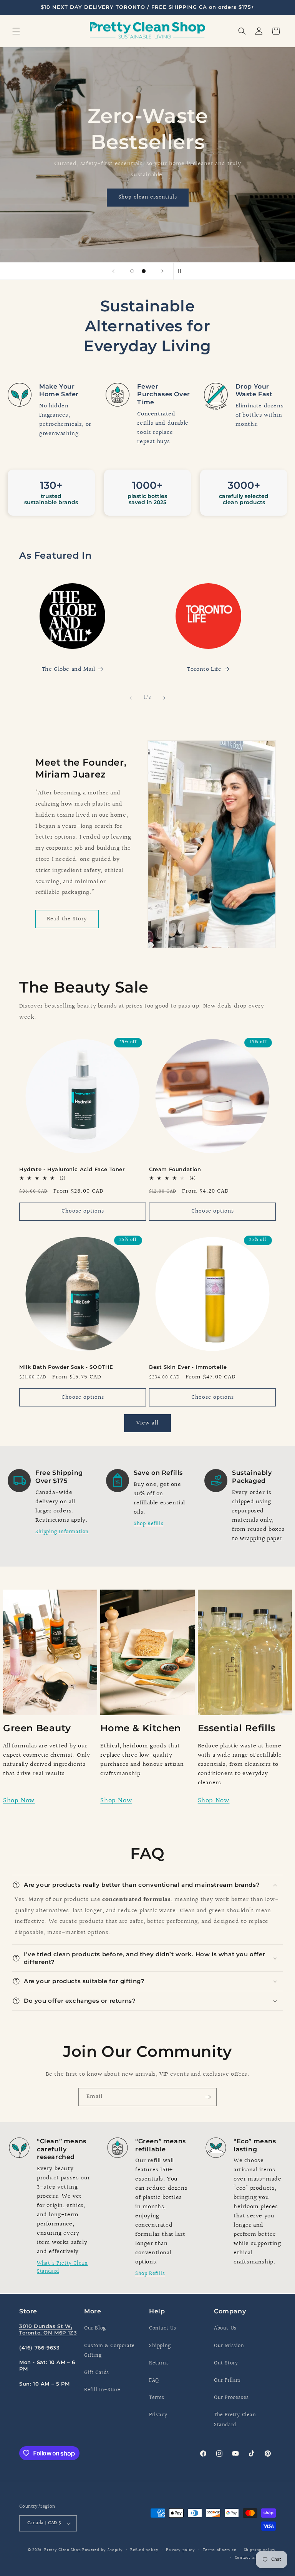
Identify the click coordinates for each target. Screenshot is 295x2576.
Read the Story (67, 919)
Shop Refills (148, 1524)
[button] (16, 31)
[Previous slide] (113, 271)
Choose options (83, 1211)
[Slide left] (131, 698)
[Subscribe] (208, 2097)
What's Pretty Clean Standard (62, 2267)
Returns (159, 2363)
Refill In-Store (102, 2390)
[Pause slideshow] (182, 271)
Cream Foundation (175, 1169)
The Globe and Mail (69, 669)
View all (147, 1423)
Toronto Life (204, 669)
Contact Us (163, 2328)
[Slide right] (164, 698)
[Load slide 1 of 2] (132, 271)
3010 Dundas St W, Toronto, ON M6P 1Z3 (48, 2329)
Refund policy (144, 2550)
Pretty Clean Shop (62, 2550)
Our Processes (231, 2398)
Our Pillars (227, 2381)
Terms (157, 2398)
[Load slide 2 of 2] (144, 271)
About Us (225, 2328)
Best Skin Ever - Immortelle (188, 1367)
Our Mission (229, 2346)
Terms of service (220, 2550)
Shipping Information (62, 1532)
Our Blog (95, 2328)
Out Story (226, 2363)
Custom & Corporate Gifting (109, 2351)
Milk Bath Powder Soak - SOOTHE (66, 1367)
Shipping (160, 2346)
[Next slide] (162, 271)
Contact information (255, 2558)
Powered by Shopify (103, 2550)
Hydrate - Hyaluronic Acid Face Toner (72, 1169)
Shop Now (19, 1801)
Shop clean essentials (148, 197)
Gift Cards (97, 2373)
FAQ (154, 2381)
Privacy (158, 2415)
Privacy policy (181, 2550)
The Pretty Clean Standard (235, 2420)
